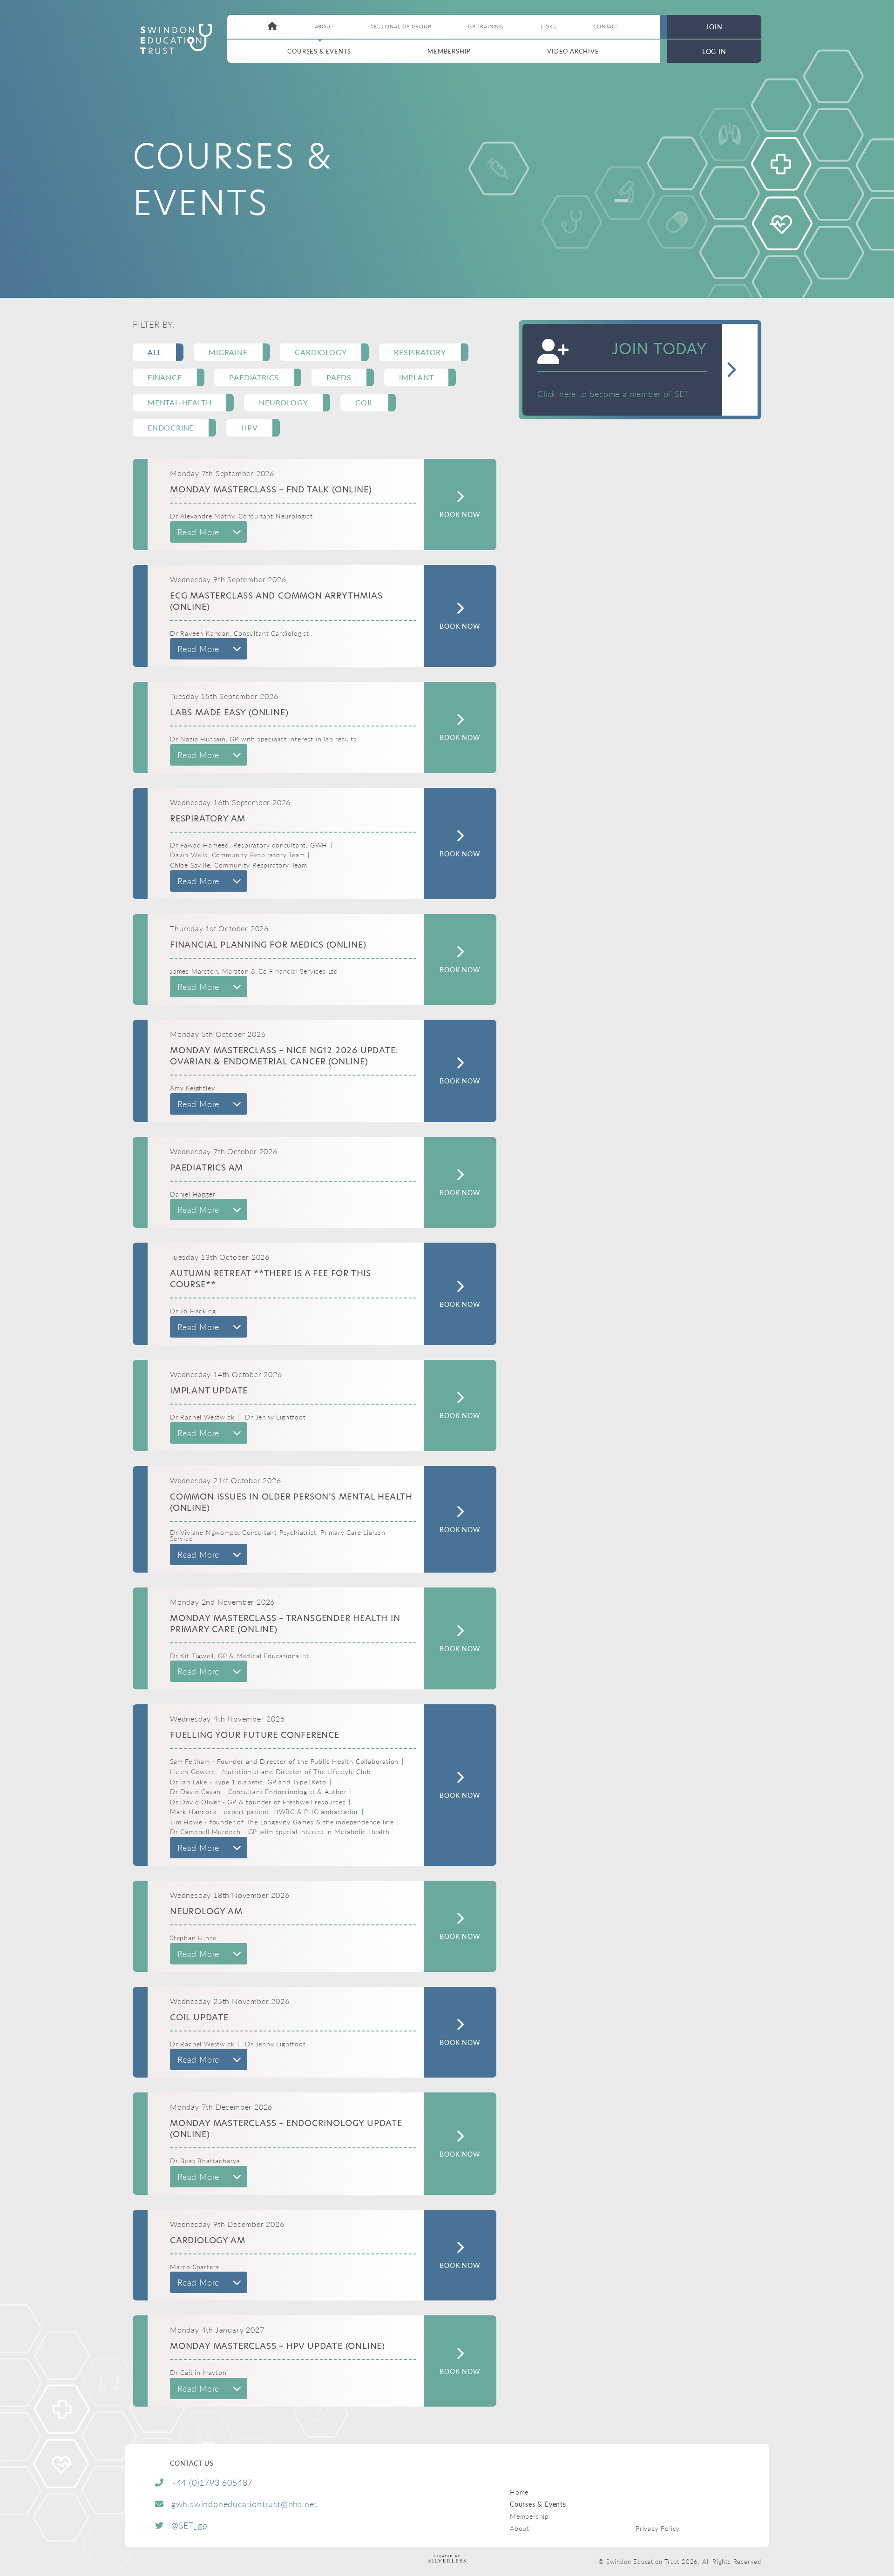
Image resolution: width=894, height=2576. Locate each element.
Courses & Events (319, 51)
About (324, 26)
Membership (449, 51)
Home (519, 2492)
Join (714, 27)
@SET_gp (189, 2525)
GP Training (486, 26)
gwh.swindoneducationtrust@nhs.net (244, 2504)
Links (549, 26)
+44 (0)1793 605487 (212, 2482)
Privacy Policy (658, 2528)
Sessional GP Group (401, 26)
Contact (606, 26)
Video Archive (573, 51)
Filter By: (154, 324)
